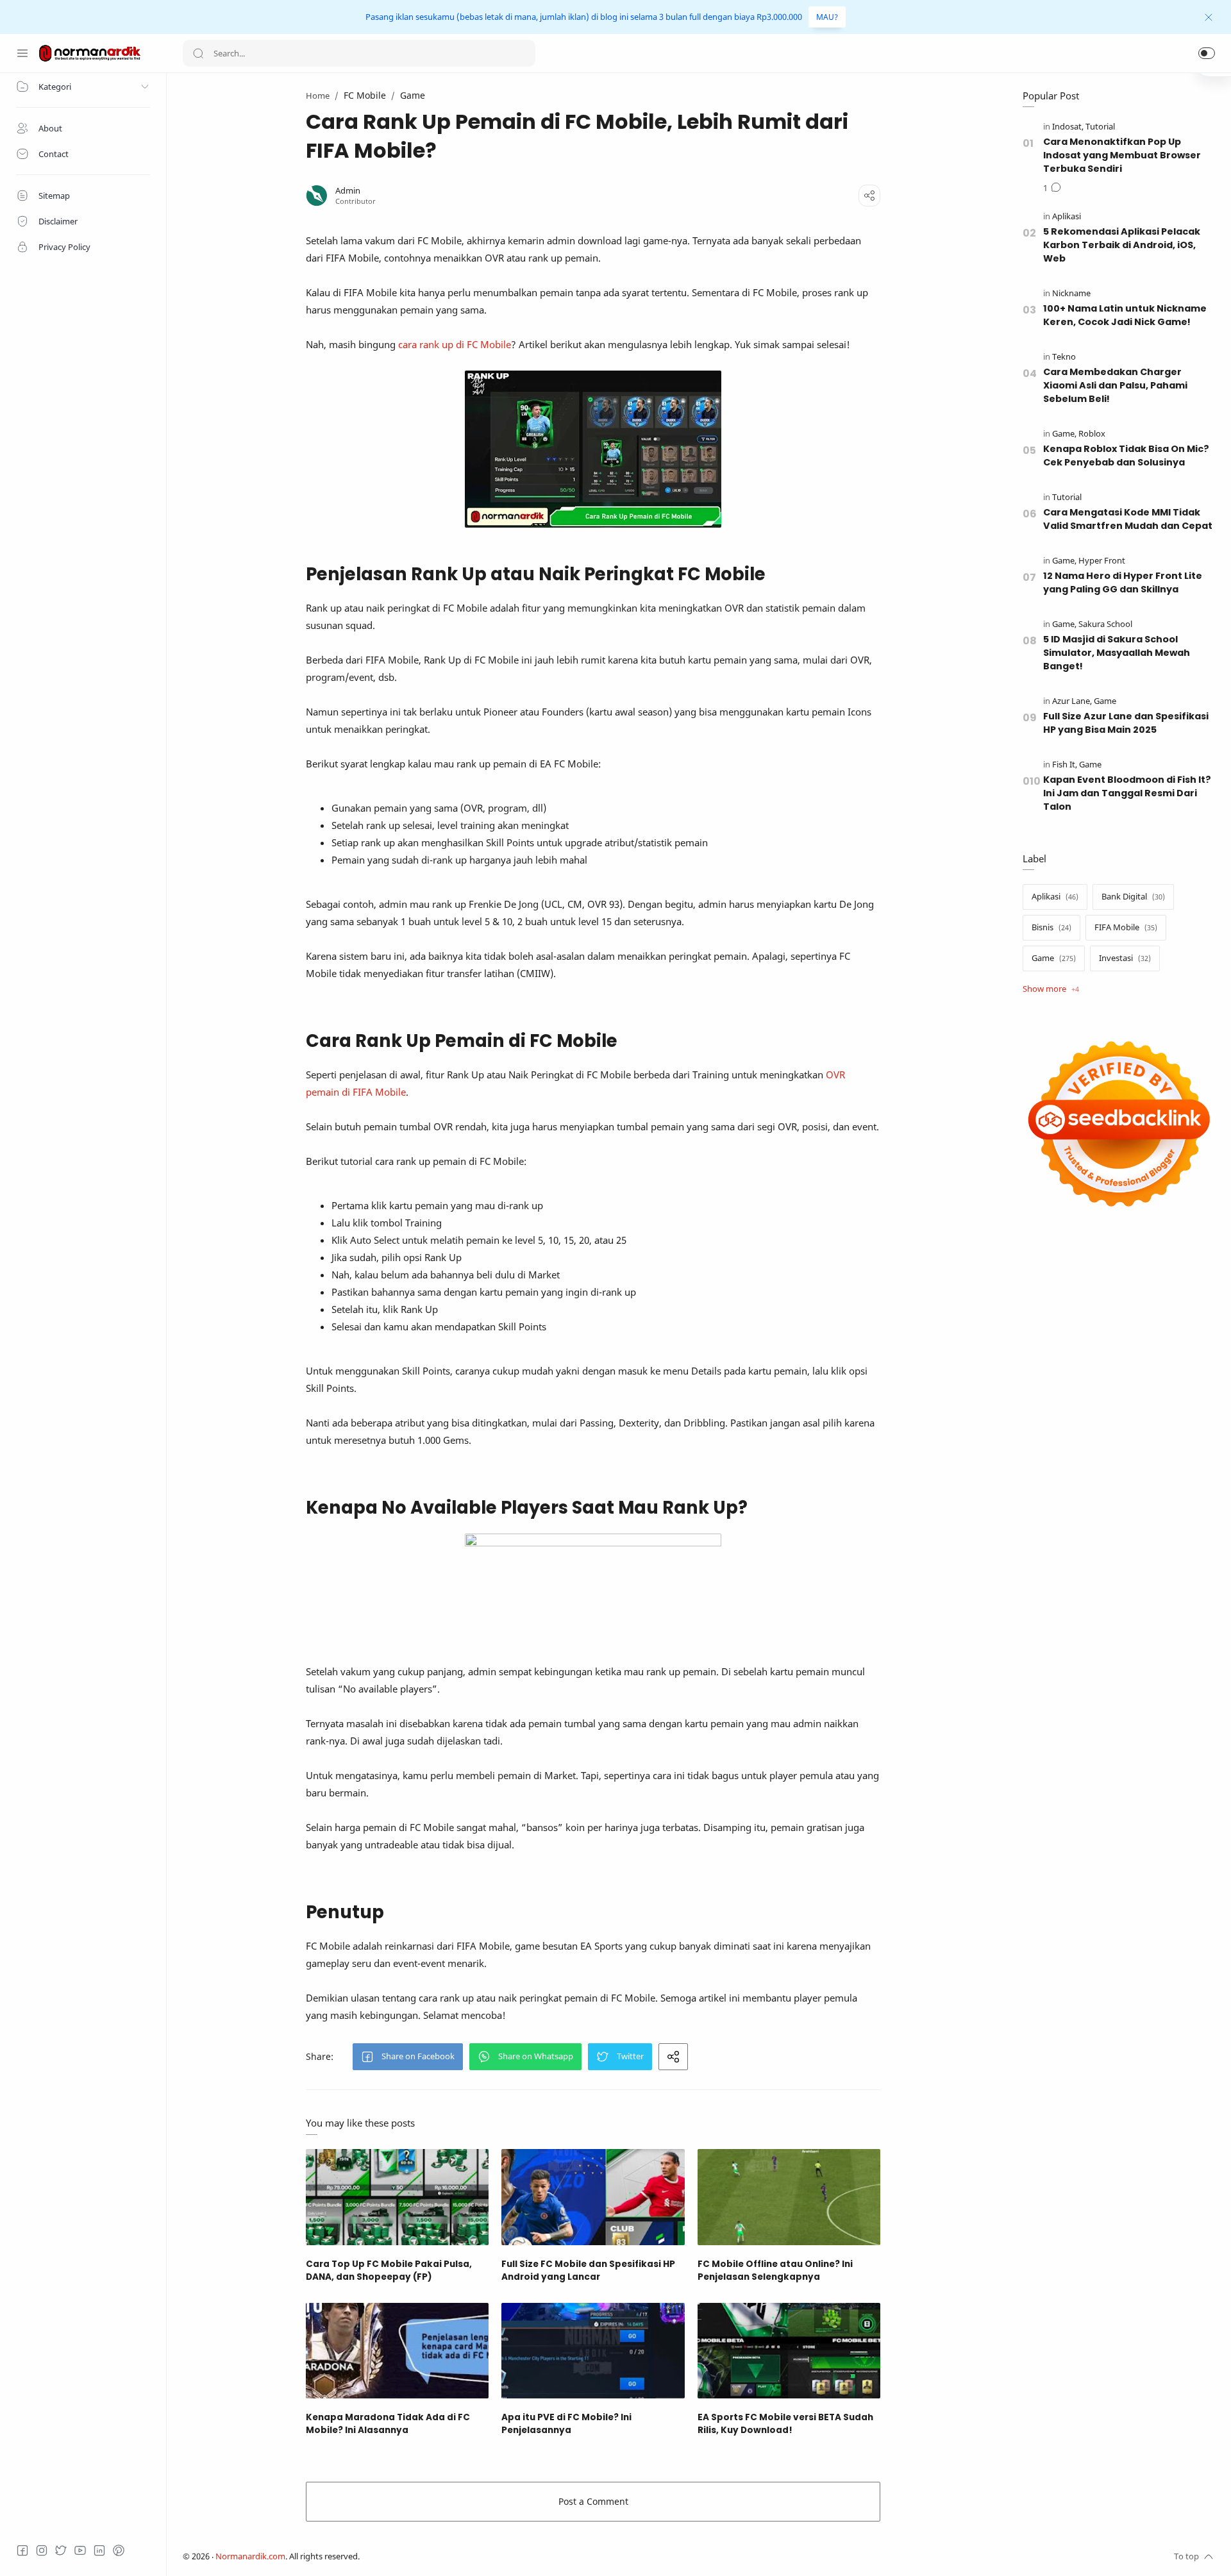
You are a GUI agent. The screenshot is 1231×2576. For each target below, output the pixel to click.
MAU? (827, 17)
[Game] (1064, 434)
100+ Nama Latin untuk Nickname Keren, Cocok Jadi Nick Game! (1125, 315)
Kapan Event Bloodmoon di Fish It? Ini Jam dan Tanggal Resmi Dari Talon (1127, 793)
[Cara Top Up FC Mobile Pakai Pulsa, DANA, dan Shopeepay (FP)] (397, 2197)
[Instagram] (42, 2550)
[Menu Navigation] (22, 53)
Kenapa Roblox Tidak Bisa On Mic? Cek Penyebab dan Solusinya (1126, 456)
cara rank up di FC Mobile (455, 344)
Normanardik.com (250, 2556)
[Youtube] (80, 2550)
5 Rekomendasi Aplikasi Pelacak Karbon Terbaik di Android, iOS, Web (1122, 245)
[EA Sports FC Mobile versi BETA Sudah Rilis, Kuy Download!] (789, 2351)
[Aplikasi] (1067, 216)
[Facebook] (22, 2550)
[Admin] (348, 191)
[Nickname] (1071, 293)
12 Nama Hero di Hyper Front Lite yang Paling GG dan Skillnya (1123, 582)
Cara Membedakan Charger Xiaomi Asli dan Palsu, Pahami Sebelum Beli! (1115, 385)
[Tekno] (1064, 357)
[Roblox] (1092, 434)
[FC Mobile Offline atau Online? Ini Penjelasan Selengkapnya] (789, 2197)
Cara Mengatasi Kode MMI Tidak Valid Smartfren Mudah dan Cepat (1128, 519)
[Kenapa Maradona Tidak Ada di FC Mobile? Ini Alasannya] (397, 2351)
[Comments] (1052, 188)
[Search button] (198, 53)
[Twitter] (61, 2550)
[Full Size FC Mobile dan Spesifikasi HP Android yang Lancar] (593, 2197)
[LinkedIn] (99, 2550)
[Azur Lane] (1072, 701)
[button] (1207, 53)
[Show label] (1051, 989)
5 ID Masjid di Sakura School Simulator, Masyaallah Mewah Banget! (1117, 653)
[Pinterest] (119, 2550)
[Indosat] (1068, 127)
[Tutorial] (1100, 127)
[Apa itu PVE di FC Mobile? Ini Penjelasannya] (593, 2351)
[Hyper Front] (1102, 561)
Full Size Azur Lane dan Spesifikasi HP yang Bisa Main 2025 (1126, 723)
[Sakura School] (1105, 624)
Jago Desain (445, 2556)
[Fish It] (1065, 765)
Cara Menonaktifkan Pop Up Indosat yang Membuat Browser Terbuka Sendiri (1122, 155)
